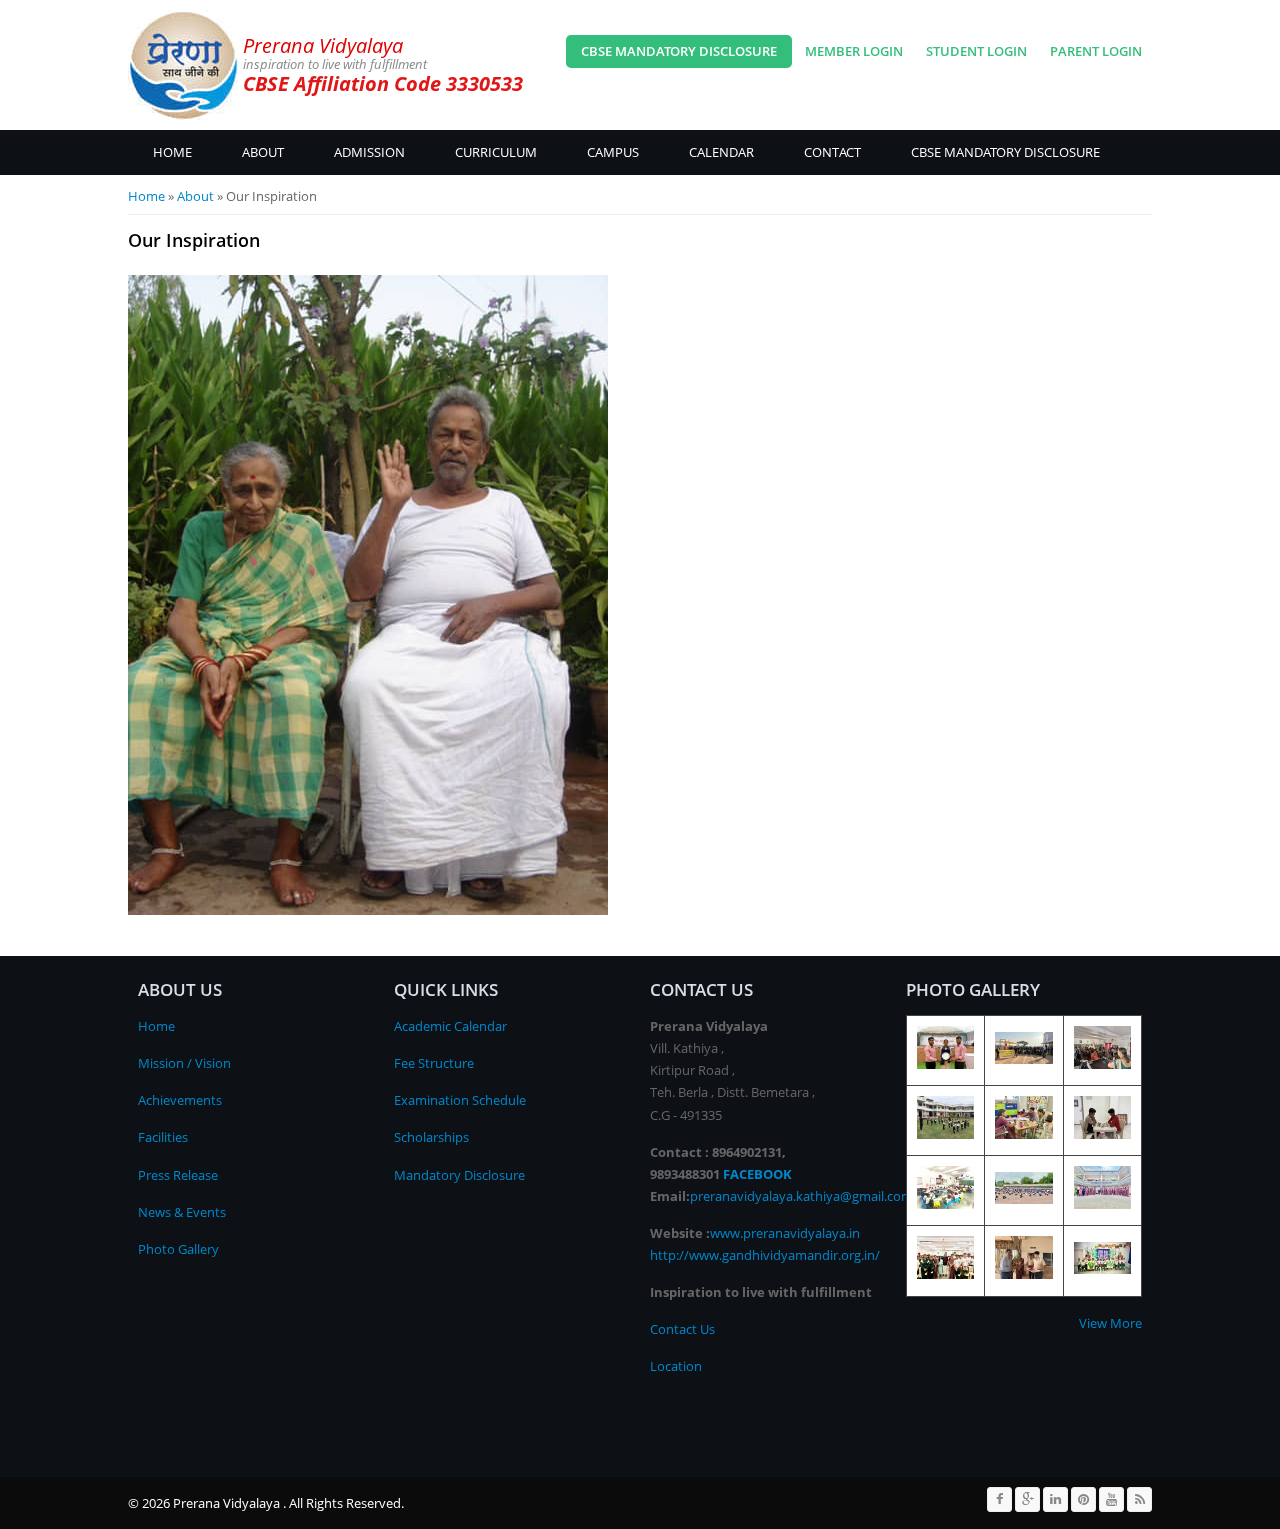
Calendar (721, 152)
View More (1110, 1323)
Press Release (178, 1175)
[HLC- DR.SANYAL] (945, 1274)
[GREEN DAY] (1102, 1269)
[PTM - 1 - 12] (1023, 1134)
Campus (613, 152)
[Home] (183, 65)
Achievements (180, 1100)
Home (172, 152)
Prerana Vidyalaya (323, 45)
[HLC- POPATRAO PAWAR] (1102, 1204)
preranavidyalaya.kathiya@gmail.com (801, 1196)
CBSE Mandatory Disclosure (679, 51)
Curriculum (496, 152)
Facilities (163, 1137)
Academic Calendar (450, 1026)
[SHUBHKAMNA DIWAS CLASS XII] (945, 1064)
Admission (369, 152)
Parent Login (1096, 51)
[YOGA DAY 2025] (945, 1134)
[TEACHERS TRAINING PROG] (1102, 1064)
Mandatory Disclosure (459, 1175)
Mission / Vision (184, 1063)
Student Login (976, 51)
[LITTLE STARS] (945, 1204)
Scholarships (431, 1137)
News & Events (182, 1212)
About (263, 152)
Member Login (854, 51)
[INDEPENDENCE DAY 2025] (1023, 1199)
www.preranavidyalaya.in (785, 1233)
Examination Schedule (460, 1100)
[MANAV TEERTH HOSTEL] (1102, 1134)
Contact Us (682, 1329)
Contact (832, 152)
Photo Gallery (178, 1249)
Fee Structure (434, 1063)
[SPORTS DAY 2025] (1023, 1059)
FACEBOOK (757, 1174)
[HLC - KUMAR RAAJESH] (1023, 1274)
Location (676, 1366)
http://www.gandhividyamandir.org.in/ (765, 1255)
